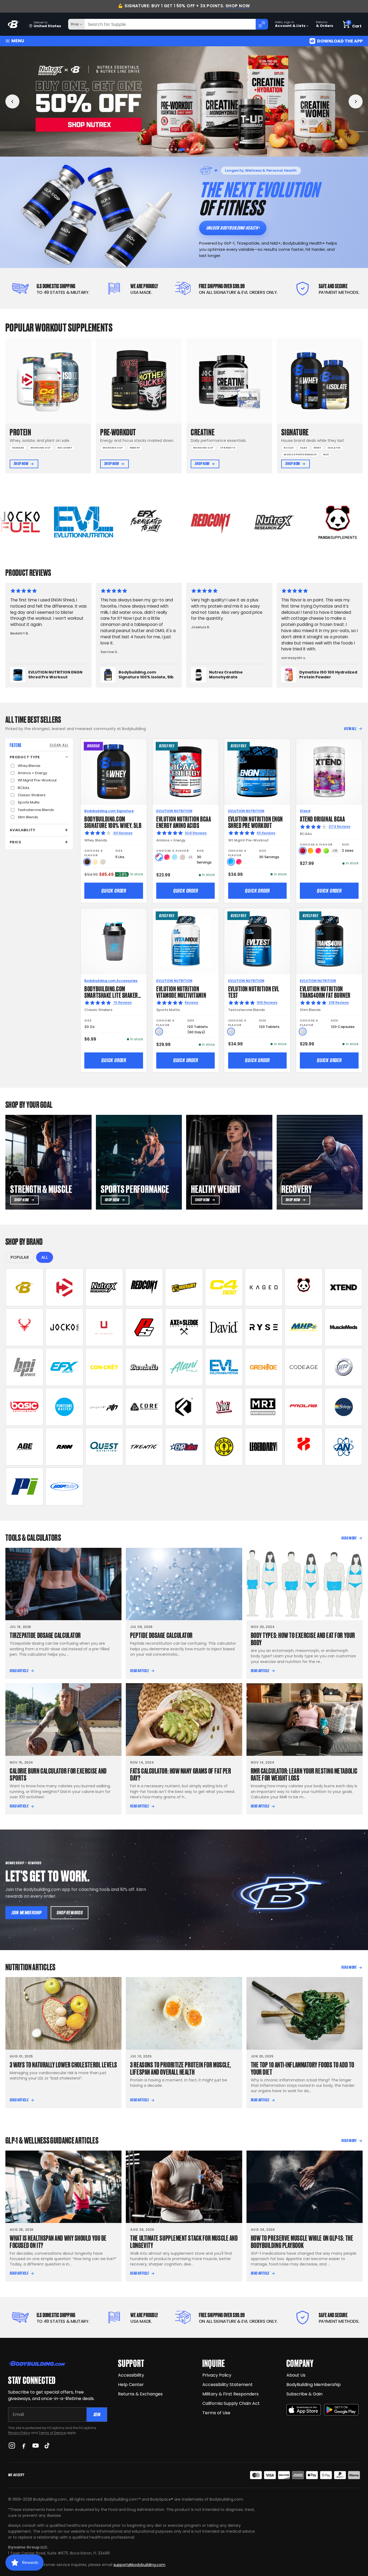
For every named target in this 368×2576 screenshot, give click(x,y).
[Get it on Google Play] (341, 2410)
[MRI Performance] (264, 1407)
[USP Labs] (64, 1486)
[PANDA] (304, 1287)
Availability (22, 830)
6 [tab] (190, 149)
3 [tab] (176, 149)
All (45, 1257)
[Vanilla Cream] (95, 862)
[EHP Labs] (184, 1447)
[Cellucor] (224, 1287)
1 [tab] (167, 149)
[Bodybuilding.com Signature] (25, 1287)
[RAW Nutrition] (64, 1447)
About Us (296, 2375)
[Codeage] (304, 1367)
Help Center (131, 2385)
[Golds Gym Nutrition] (224, 1447)
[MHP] (304, 1327)
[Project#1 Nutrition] (104, 1407)
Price (15, 842)
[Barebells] (144, 1367)
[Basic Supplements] (25, 1407)
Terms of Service (52, 2433)
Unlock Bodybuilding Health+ (233, 228)
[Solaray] (343, 1407)
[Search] (262, 24)
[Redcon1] (144, 1287)
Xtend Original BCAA (322, 818)
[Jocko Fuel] (64, 1327)
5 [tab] (184, 149)
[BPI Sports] (25, 1367)
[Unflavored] (159, 1032)
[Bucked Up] (25, 1327)
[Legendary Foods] (264, 1447)
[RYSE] (264, 1327)
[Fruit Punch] (167, 857)
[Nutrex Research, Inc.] (104, 1287)
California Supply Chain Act (231, 2403)
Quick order (114, 891)
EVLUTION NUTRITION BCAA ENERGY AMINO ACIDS (184, 822)
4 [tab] (180, 149)
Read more (349, 1538)
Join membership (26, 1913)
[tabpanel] (184, 101)
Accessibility (131, 2375)
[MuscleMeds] (343, 1327)
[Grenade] (264, 1367)
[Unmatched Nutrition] (104, 1327)
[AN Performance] (343, 1447)
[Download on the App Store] (304, 2410)
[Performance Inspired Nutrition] (25, 1486)
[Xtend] (343, 1287)
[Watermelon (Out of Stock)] (183, 857)
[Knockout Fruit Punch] (318, 851)
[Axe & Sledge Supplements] (184, 1327)
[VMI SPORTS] (224, 1407)
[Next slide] (356, 101)
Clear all (59, 745)
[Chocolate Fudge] (87, 862)
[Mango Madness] (310, 851)
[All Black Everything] (25, 1447)
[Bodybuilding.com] (14, 24)
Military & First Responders (230, 2394)
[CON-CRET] (104, 1367)
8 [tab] (201, 149)
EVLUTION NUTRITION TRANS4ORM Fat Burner (325, 991)
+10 (335, 851)
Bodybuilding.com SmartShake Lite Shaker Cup (111, 995)
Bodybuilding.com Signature (109, 811)
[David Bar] (224, 1327)
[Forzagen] (184, 1407)
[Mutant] (184, 1287)
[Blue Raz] (231, 862)
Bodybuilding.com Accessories (111, 981)
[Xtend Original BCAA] (329, 772)
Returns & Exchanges (140, 2394)
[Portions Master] (64, 1407)
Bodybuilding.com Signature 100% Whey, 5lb (113, 822)
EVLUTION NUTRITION (174, 811)
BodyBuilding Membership (314, 2385)
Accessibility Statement (228, 2385)
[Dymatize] (64, 1287)
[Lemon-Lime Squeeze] (326, 851)
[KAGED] (264, 1287)
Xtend (305, 811)
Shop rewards (70, 1913)
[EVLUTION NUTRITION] (224, 1367)
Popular (20, 1257)
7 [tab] (197, 149)
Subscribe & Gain (304, 2394)
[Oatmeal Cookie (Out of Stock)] (103, 862)
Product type (25, 757)
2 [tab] (171, 149)
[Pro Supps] (144, 1327)
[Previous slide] (12, 101)
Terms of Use (216, 2413)
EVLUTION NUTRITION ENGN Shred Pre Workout (256, 822)
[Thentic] (144, 1447)
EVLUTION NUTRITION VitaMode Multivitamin (181, 991)
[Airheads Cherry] (303, 851)
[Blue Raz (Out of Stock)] (175, 857)
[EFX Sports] (64, 1367)
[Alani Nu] (184, 1367)
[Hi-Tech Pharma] (343, 1367)
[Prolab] (304, 1407)
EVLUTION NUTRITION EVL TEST (254, 991)
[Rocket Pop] (159, 857)
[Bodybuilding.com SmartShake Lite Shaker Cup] (114, 941)
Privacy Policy (19, 2433)
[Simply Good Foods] (104, 1447)
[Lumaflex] (304, 1447)
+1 (190, 857)
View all (350, 729)
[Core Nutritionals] (144, 1407)
